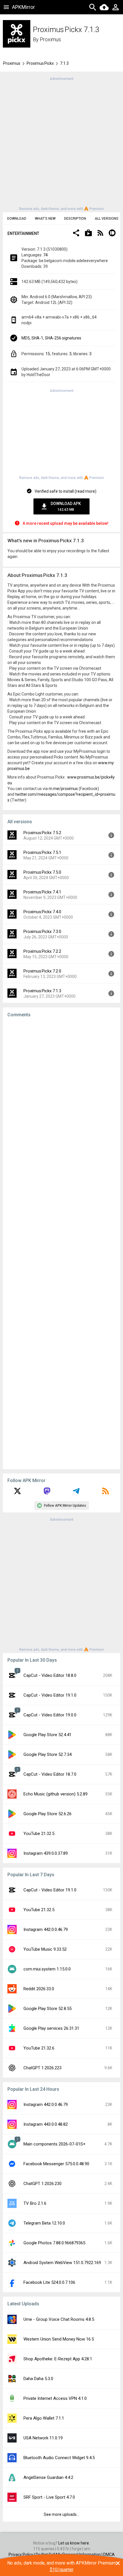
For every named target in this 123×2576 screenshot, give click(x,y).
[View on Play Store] (88, 234)
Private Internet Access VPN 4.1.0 (55, 2398)
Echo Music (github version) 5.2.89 (55, 1794)
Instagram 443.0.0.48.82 (46, 2124)
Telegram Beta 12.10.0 (44, 2223)
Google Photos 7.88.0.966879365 (54, 2243)
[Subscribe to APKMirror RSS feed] (106, 1493)
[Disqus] (61, 1243)
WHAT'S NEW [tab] (45, 219)
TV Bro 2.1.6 (35, 2203)
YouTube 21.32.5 (39, 1834)
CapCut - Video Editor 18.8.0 (50, 1675)
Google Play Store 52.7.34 (47, 1754)
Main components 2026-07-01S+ (54, 2144)
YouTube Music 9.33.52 (45, 1949)
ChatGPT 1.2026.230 (42, 2184)
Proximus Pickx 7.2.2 (42, 951)
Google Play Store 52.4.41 (47, 1735)
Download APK (66, 506)
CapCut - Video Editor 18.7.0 (50, 1774)
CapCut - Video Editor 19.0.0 (50, 1715)
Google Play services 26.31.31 (51, 2028)
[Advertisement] (61, 143)
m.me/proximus (63, 789)
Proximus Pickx (40, 63)
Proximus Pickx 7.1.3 (42, 991)
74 (45, 255)
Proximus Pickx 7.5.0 (42, 872)
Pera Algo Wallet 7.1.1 (44, 2418)
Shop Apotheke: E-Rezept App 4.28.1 (58, 2359)
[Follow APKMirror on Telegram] (76, 1493)
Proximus (50, 39)
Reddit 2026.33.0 (39, 1989)
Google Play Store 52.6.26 (47, 1814)
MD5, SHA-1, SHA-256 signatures (51, 338)
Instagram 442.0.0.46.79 (46, 1929)
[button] (76, 234)
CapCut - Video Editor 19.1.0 (50, 1695)
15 (48, 354)
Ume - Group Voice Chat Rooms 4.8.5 (59, 2319)
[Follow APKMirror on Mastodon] (47, 1493)
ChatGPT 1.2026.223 (42, 2068)
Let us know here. (74, 2543)
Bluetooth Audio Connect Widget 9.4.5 (59, 2458)
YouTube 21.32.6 (39, 2048)
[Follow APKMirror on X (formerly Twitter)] (17, 1493)
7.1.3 (64, 63)
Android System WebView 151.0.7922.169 (62, 2263)
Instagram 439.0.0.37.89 (46, 1853)
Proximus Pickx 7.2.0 (42, 971)
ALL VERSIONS (107, 219)
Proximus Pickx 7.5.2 (42, 833)
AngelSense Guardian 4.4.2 (48, 2477)
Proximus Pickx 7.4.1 (42, 892)
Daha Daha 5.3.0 (38, 2379)
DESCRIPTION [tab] (75, 219)
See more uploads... (61, 2514)
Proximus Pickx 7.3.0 (42, 932)
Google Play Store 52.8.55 (47, 2009)
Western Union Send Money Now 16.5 (59, 2339)
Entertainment (23, 233)
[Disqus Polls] (61, 1095)
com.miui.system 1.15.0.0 (47, 1969)
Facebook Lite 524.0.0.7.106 (49, 2282)
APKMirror (23, 7)
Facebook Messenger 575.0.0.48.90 (56, 2164)
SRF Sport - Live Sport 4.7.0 (49, 2497)
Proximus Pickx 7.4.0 (42, 912)
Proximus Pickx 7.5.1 (42, 852)
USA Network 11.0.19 (43, 2438)
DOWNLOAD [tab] (17, 219)
